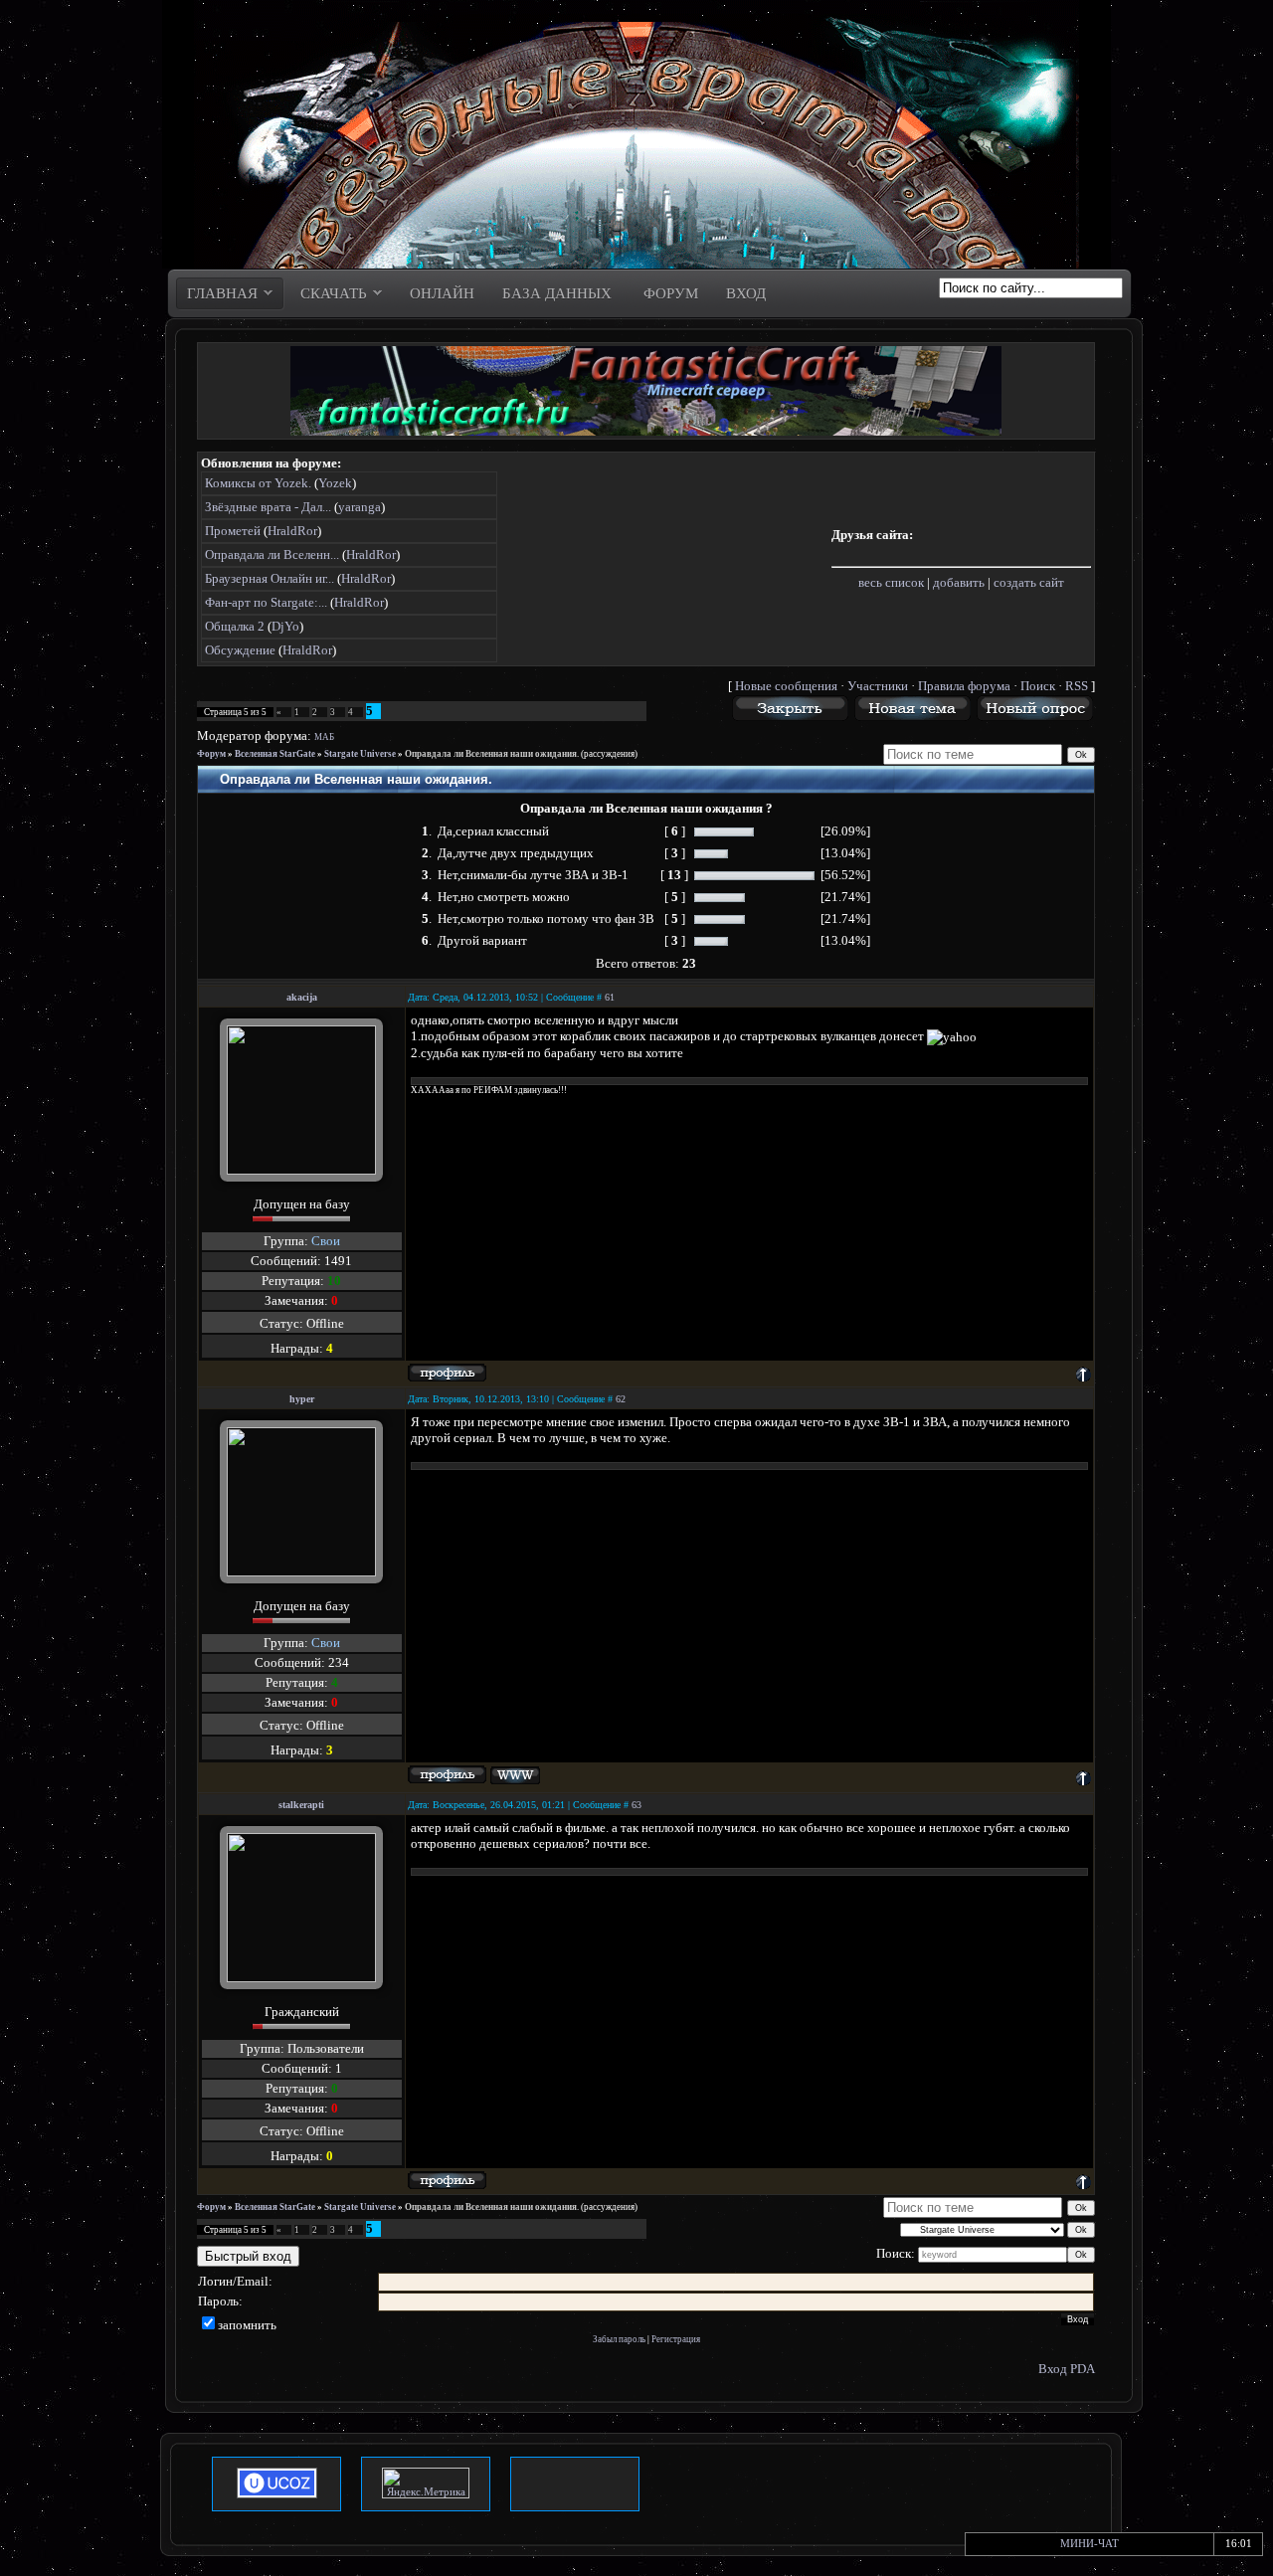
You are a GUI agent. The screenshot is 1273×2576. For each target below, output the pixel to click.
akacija (302, 997)
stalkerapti (301, 1805)
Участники (878, 686)
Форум (211, 754)
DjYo (285, 626)
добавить (959, 582)
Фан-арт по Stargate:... (266, 602)
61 (610, 997)
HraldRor (292, 531)
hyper (302, 1399)
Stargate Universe (360, 754)
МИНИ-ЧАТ (1090, 2543)
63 (636, 1805)
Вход (1053, 2369)
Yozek (335, 483)
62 (621, 1399)
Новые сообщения (786, 686)
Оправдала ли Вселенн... (272, 554)
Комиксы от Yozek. (258, 483)
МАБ (324, 737)
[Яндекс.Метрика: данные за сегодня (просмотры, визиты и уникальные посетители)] (426, 2483)
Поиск (1038, 686)
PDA (1083, 2369)
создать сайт (1029, 582)
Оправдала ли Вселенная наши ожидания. (492, 754)
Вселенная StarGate (275, 754)
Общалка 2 (235, 626)
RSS (1077, 686)
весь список (891, 582)
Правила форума (964, 686)
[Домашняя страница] (515, 1776)
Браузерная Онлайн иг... (270, 578)
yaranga (360, 507)
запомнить (247, 2325)
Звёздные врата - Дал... (268, 507)
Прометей (233, 531)
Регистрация (676, 2339)
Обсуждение (240, 650)
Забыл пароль (619, 2339)
